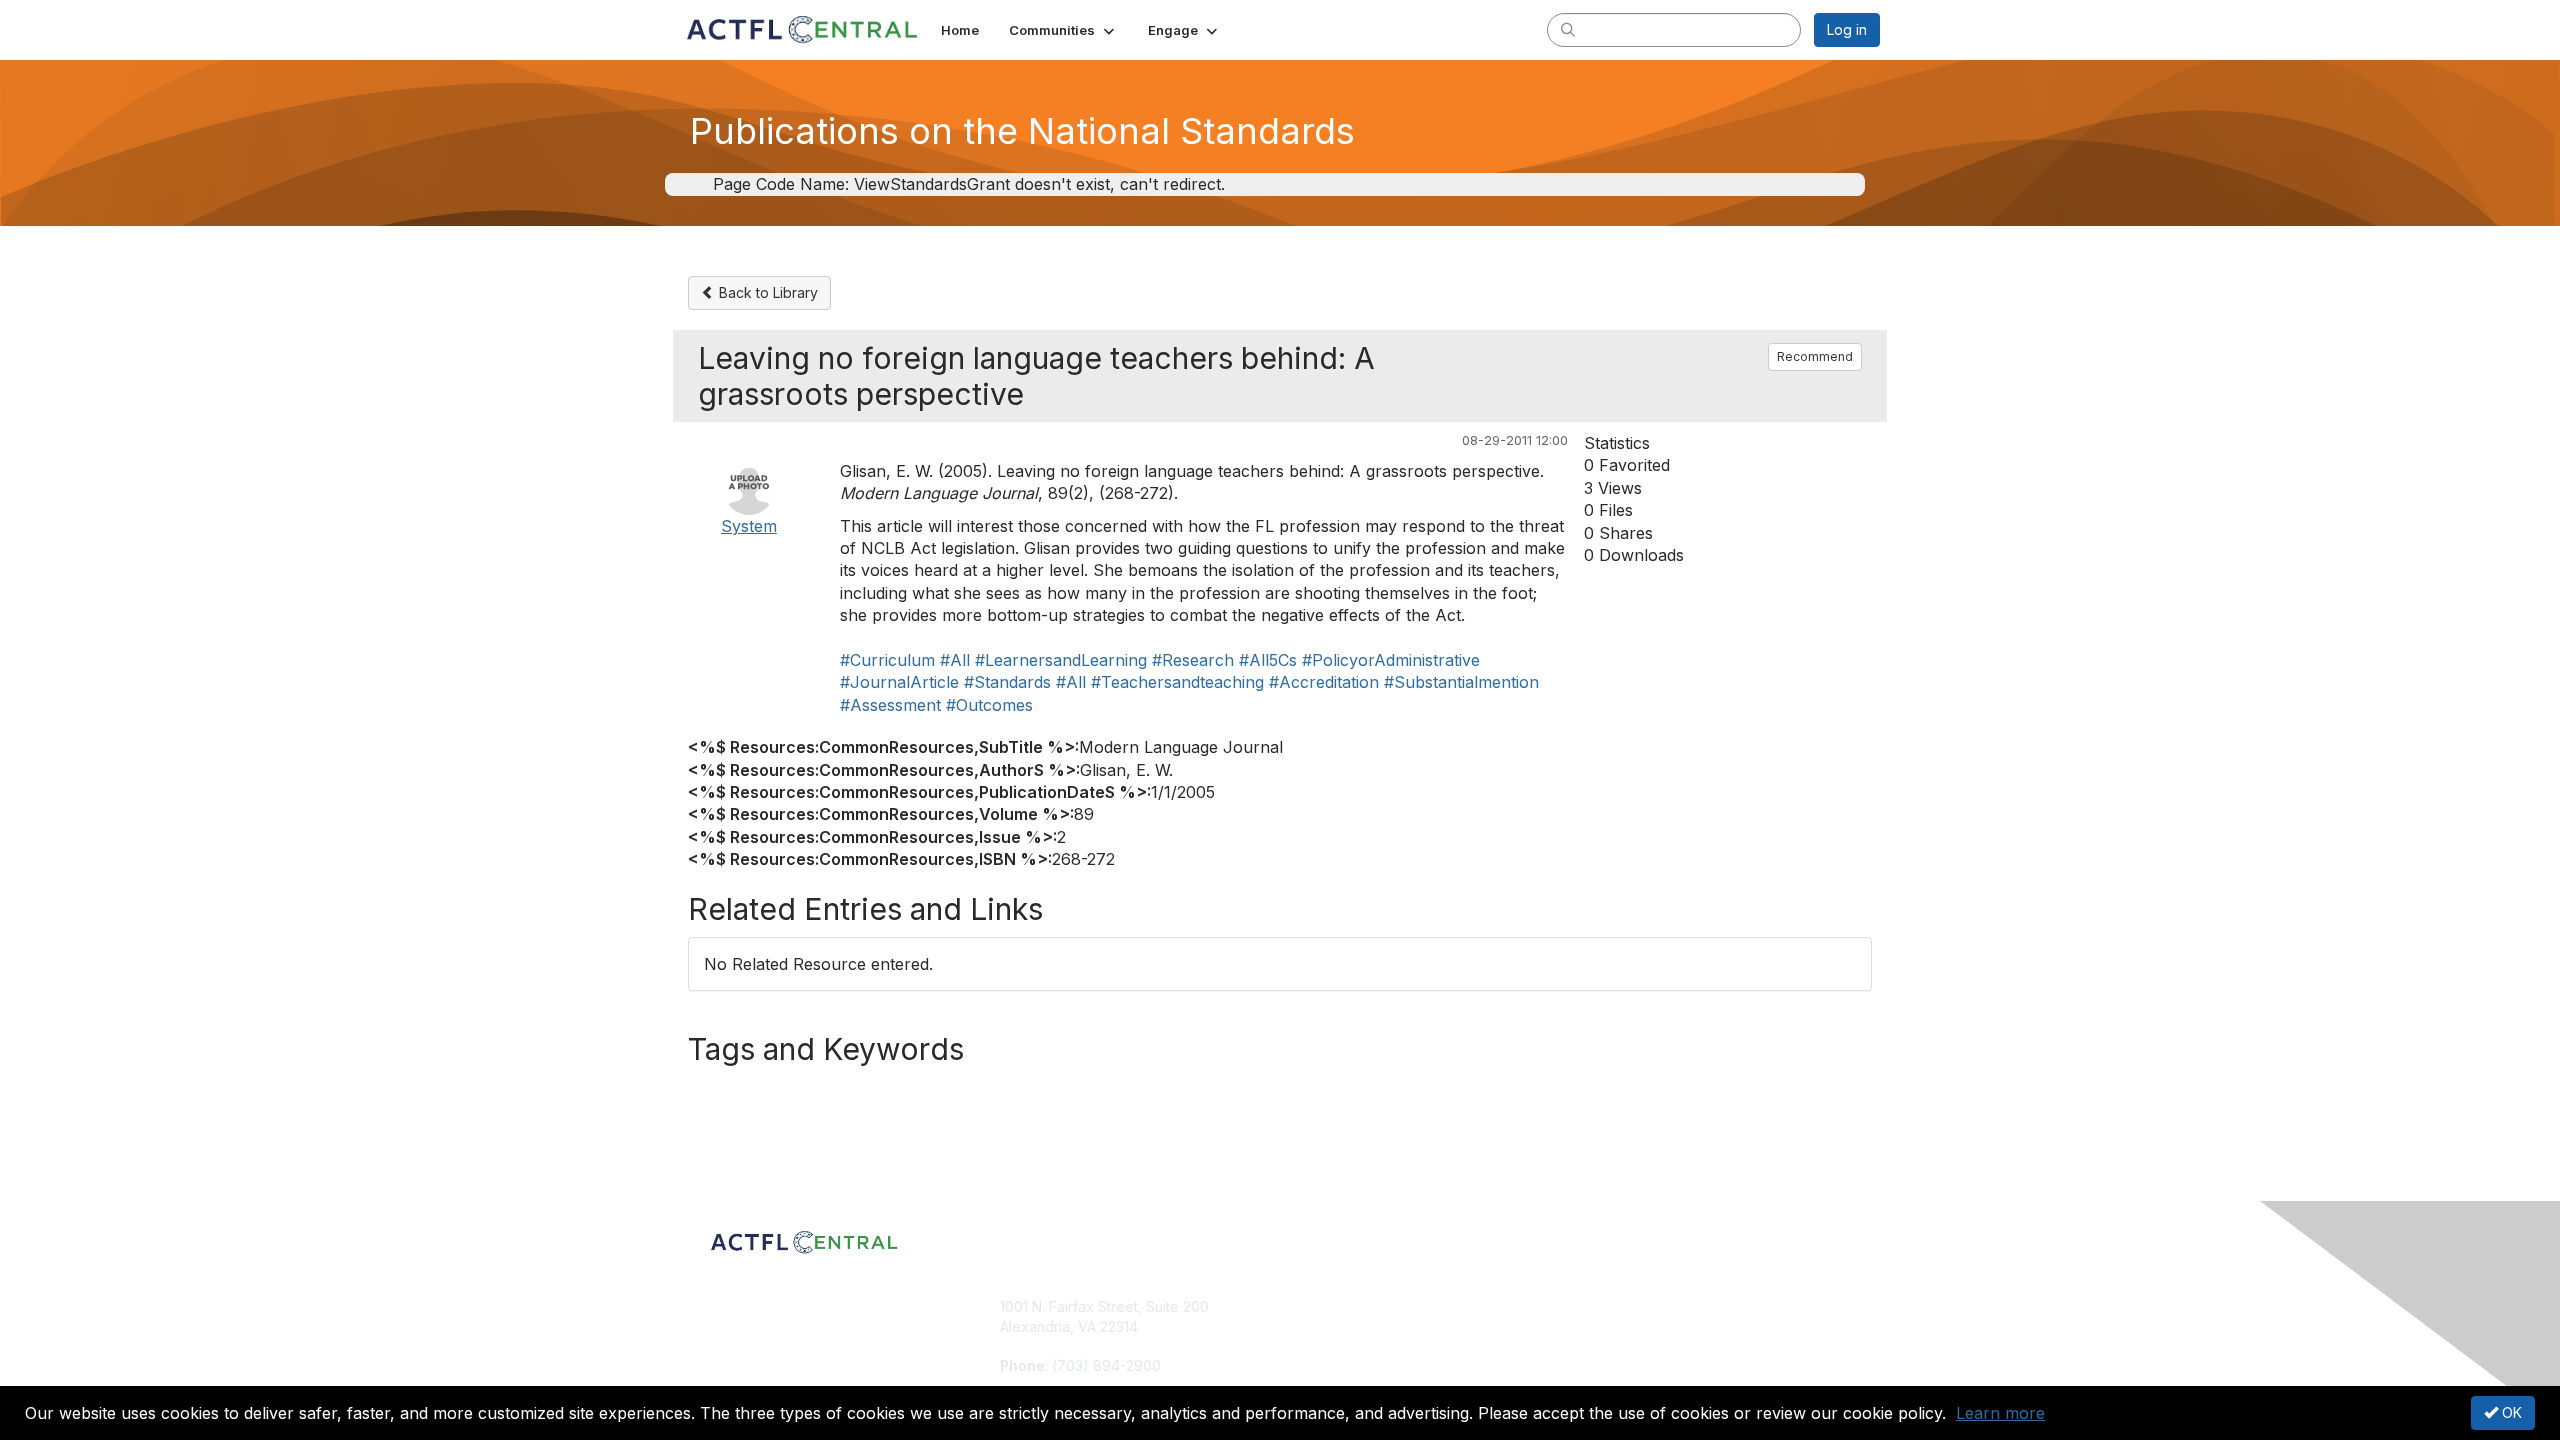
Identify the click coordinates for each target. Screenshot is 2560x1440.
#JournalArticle (899, 682)
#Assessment (890, 705)
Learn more (2000, 1413)
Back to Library (766, 292)
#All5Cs (1268, 660)
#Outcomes (989, 705)
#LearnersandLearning (1061, 660)
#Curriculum (887, 660)
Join (1302, 1306)
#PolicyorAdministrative (1391, 660)
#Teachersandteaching (1177, 682)
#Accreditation (1324, 682)
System (749, 526)
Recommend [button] (1815, 356)
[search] (1568, 29)
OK (2510, 1412)
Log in (1847, 29)
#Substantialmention (1461, 682)
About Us (1607, 1306)
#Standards (1007, 682)
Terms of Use (1621, 1326)
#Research (1193, 660)
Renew (1311, 1326)
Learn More (1326, 1345)
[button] (1063, 30)
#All (955, 660)
